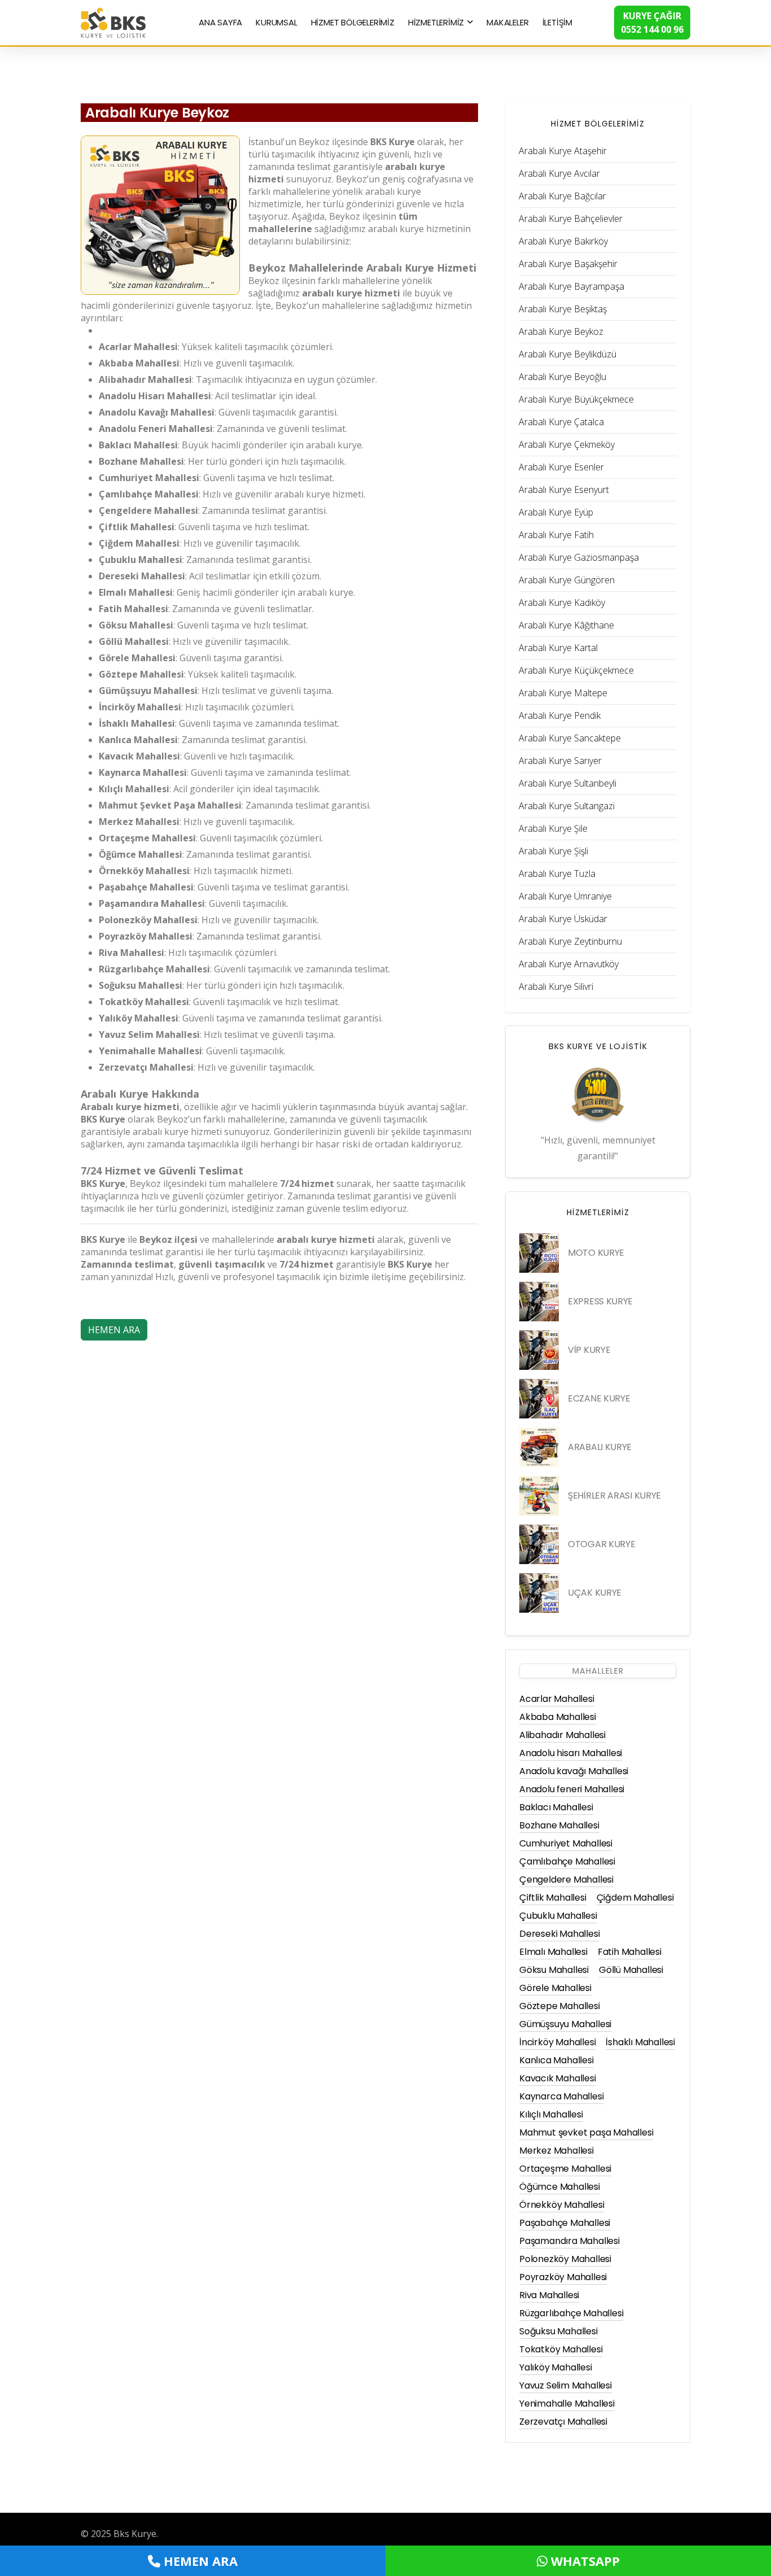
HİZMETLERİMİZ (436, 22)
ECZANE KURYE (599, 1398)
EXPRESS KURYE (600, 1301)
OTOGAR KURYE (601, 1544)
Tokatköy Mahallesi (561, 2349)
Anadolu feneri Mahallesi (572, 1789)
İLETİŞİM (557, 22)
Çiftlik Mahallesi (553, 1898)
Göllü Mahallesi (631, 1970)
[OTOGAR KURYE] (539, 1544)
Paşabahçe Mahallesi (565, 2223)
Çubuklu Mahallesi (558, 1916)
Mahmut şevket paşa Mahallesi (586, 2132)
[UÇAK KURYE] (539, 1593)
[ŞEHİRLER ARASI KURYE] (539, 1496)
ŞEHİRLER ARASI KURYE (614, 1496)
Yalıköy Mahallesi (556, 2367)
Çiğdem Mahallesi (635, 1898)
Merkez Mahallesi (557, 2151)
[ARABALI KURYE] (539, 1447)
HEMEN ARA (114, 1330)
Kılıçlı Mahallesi (551, 2114)
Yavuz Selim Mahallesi (566, 2385)
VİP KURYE (589, 1350)
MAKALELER (507, 22)
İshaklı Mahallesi (640, 2042)
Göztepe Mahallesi (560, 2006)
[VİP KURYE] (539, 1350)
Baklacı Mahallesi (556, 1807)
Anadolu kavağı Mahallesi (574, 1771)
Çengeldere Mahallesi (566, 1879)
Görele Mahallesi (555, 1988)
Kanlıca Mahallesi (557, 2060)
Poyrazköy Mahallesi (563, 2277)
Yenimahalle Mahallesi (567, 2403)
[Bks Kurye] (113, 21)
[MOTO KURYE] (539, 1253)
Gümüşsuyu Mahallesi (565, 2024)
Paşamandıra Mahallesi (570, 2241)
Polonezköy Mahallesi (565, 2259)
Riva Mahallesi (549, 2295)
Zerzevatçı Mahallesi (563, 2422)
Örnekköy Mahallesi (562, 2205)
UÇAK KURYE (595, 1593)
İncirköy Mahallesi (557, 2042)
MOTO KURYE (596, 1253)
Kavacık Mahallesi (558, 2078)
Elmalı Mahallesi (553, 1952)
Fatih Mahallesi (630, 1952)
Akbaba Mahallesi (558, 1717)
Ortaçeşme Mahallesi (565, 2169)
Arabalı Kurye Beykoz (157, 113)
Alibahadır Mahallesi (562, 1735)
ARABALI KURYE (600, 1447)
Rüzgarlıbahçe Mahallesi (571, 2313)
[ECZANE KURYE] (539, 1399)
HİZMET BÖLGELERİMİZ (353, 22)
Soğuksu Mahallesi (558, 2331)
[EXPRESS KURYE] (539, 1302)
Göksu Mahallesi (554, 1970)
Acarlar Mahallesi (557, 1699)
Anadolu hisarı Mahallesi (571, 1753)
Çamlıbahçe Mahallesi (567, 1861)
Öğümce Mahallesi (560, 2187)
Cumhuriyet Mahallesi (566, 1843)
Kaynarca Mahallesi (561, 2096)
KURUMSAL (276, 22)
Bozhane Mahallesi (559, 1825)
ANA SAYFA (220, 22)
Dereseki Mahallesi (559, 1934)
